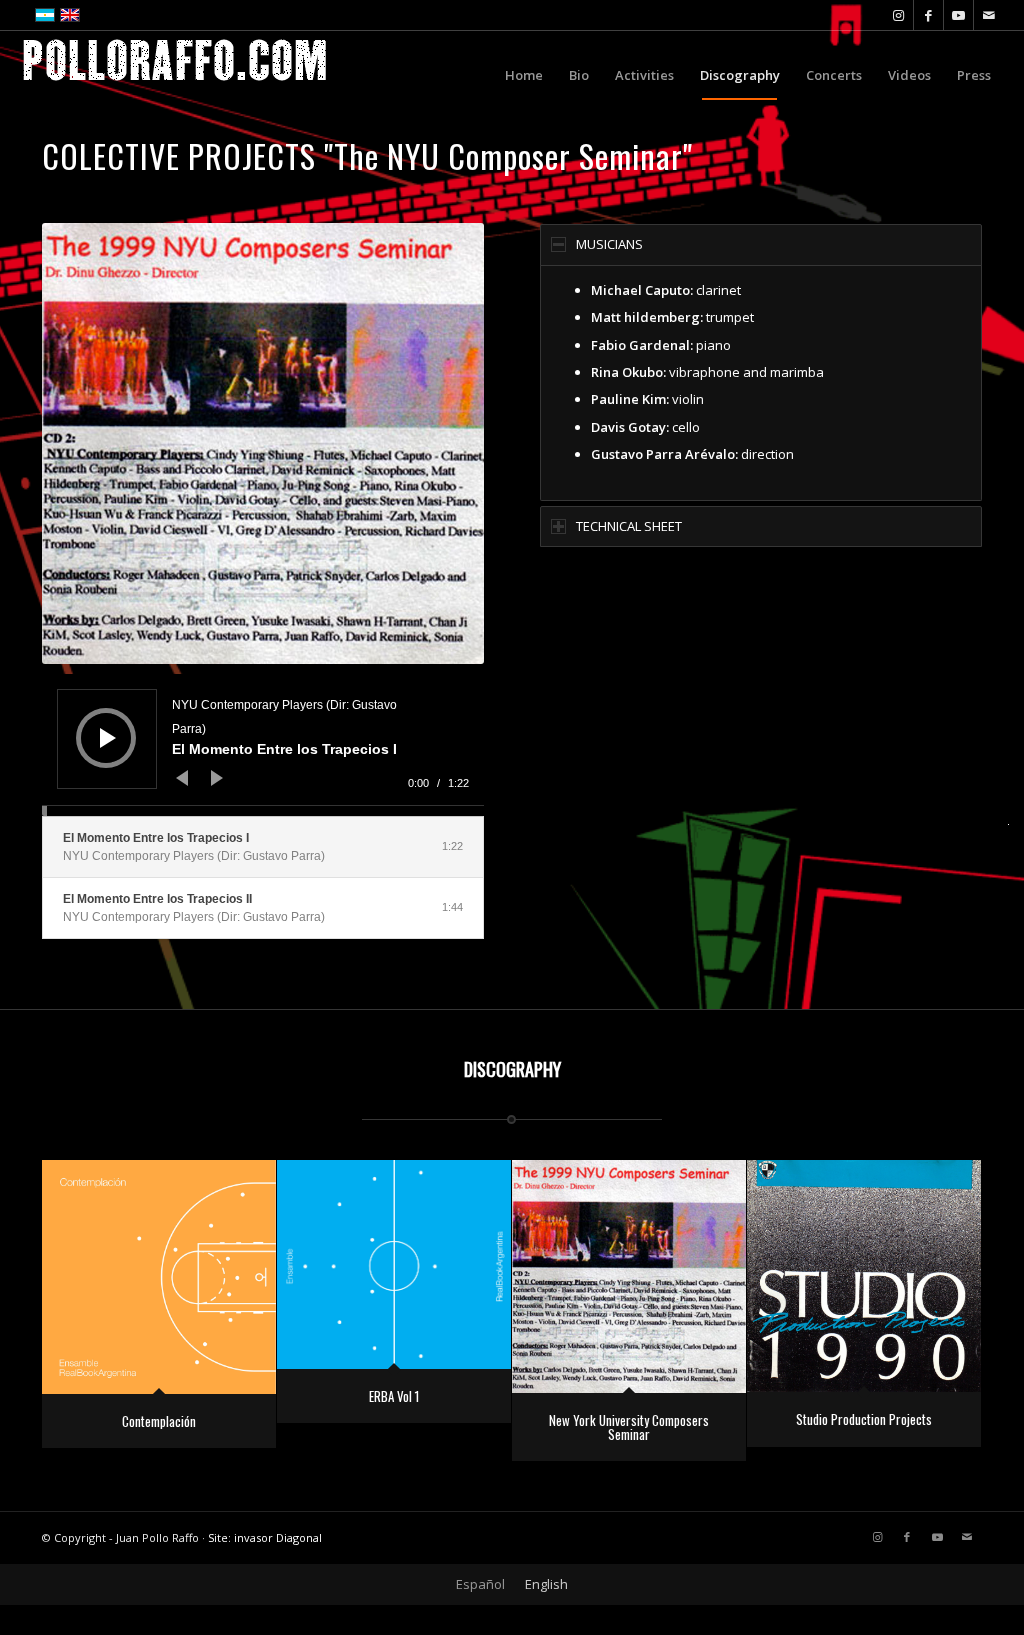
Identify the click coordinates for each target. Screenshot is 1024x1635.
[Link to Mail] (989, 15)
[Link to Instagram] (898, 15)
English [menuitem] (546, 1584)
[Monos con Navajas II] (15, 818)
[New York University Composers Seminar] (629, 1276)
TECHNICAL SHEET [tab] (629, 526)
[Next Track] (217, 778)
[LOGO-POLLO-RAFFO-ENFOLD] (175, 75)
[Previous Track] (182, 778)
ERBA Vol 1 (394, 1396)
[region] (761, 383)
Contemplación (159, 1421)
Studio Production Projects (864, 1419)
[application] (263, 745)
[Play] (108, 738)
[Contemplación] (159, 1277)
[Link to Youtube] (958, 15)
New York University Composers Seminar (629, 1427)
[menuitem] (524, 75)
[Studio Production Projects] (864, 1276)
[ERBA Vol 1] (394, 1264)
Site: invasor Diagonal (265, 1537)
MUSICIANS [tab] (609, 244)
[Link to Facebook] (928, 15)
